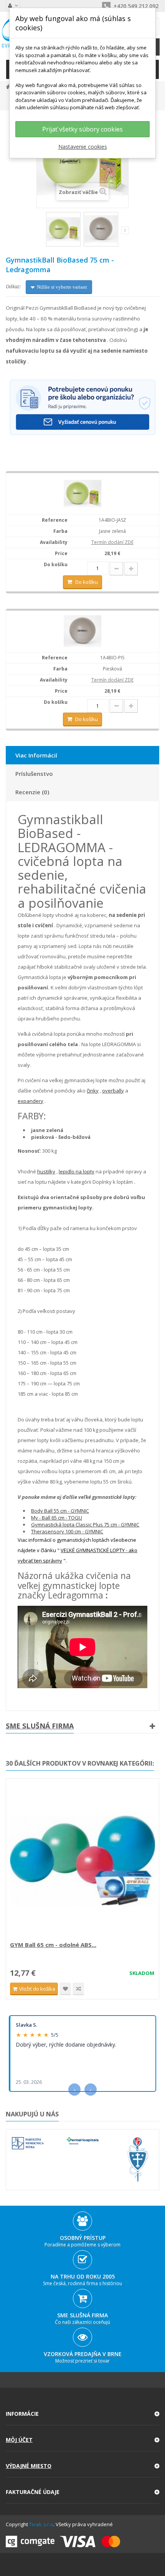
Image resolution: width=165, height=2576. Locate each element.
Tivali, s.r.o (41, 2524)
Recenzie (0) (32, 792)
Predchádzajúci (41, 232)
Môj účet (19, 2440)
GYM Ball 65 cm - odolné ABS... (53, 1945)
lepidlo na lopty (77, 1171)
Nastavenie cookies (83, 147)
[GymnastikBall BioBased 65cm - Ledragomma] (63, 229)
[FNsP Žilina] (138, 2160)
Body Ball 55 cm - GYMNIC (60, 1511)
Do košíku (87, 582)
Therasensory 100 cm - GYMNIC (67, 1531)
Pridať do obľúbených (65, 1989)
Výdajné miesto (29, 2466)
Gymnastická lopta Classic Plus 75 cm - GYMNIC (85, 1525)
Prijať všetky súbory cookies (82, 129)
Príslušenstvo (34, 774)
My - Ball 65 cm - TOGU (57, 1518)
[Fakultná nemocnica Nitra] (28, 2143)
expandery (31, 1101)
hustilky (46, 1171)
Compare (78, 1989)
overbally (113, 1091)
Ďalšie (125, 230)
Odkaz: (13, 286)
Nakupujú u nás (32, 2114)
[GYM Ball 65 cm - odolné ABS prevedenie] (82, 1861)
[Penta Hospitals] (83, 2141)
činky (93, 1091)
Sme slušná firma (40, 1726)
